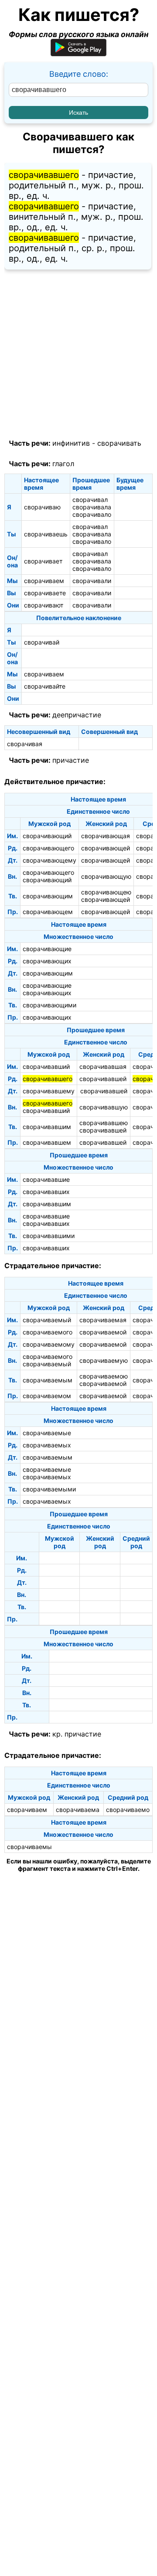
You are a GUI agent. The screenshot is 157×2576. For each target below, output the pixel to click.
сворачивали (92, 581)
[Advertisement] (78, 355)
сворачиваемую (104, 1360)
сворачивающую (106, 876)
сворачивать (119, 443)
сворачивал (90, 500)
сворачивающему (49, 860)
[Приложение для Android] (78, 53)
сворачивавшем (47, 1142)
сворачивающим (48, 896)
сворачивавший (46, 1066)
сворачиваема (78, 1810)
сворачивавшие (46, 1179)
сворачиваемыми (49, 1489)
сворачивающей (106, 848)
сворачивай (42, 642)
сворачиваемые (47, 1433)
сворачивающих (47, 961)
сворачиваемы (29, 1847)
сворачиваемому (49, 1344)
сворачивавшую (104, 1107)
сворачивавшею (104, 1123)
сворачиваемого (48, 1332)
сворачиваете (45, 593)
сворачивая (25, 744)
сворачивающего (48, 848)
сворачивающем (48, 912)
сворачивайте (45, 686)
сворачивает (43, 561)
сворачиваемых (47, 1445)
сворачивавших (46, 1192)
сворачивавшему (49, 1091)
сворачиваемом (47, 1396)
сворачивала (92, 507)
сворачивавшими (49, 1236)
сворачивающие (47, 949)
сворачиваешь (46, 534)
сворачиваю (42, 507)
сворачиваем (44, 581)
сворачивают (44, 605)
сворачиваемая (103, 1320)
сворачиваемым (48, 1380)
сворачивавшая (103, 1066)
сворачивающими (49, 1005)
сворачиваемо (128, 1810)
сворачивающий (47, 836)
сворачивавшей (103, 1079)
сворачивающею (106, 892)
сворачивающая (106, 836)
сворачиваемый (47, 1320)
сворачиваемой (103, 1332)
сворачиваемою (104, 1376)
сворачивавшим (47, 1127)
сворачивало (92, 514)
